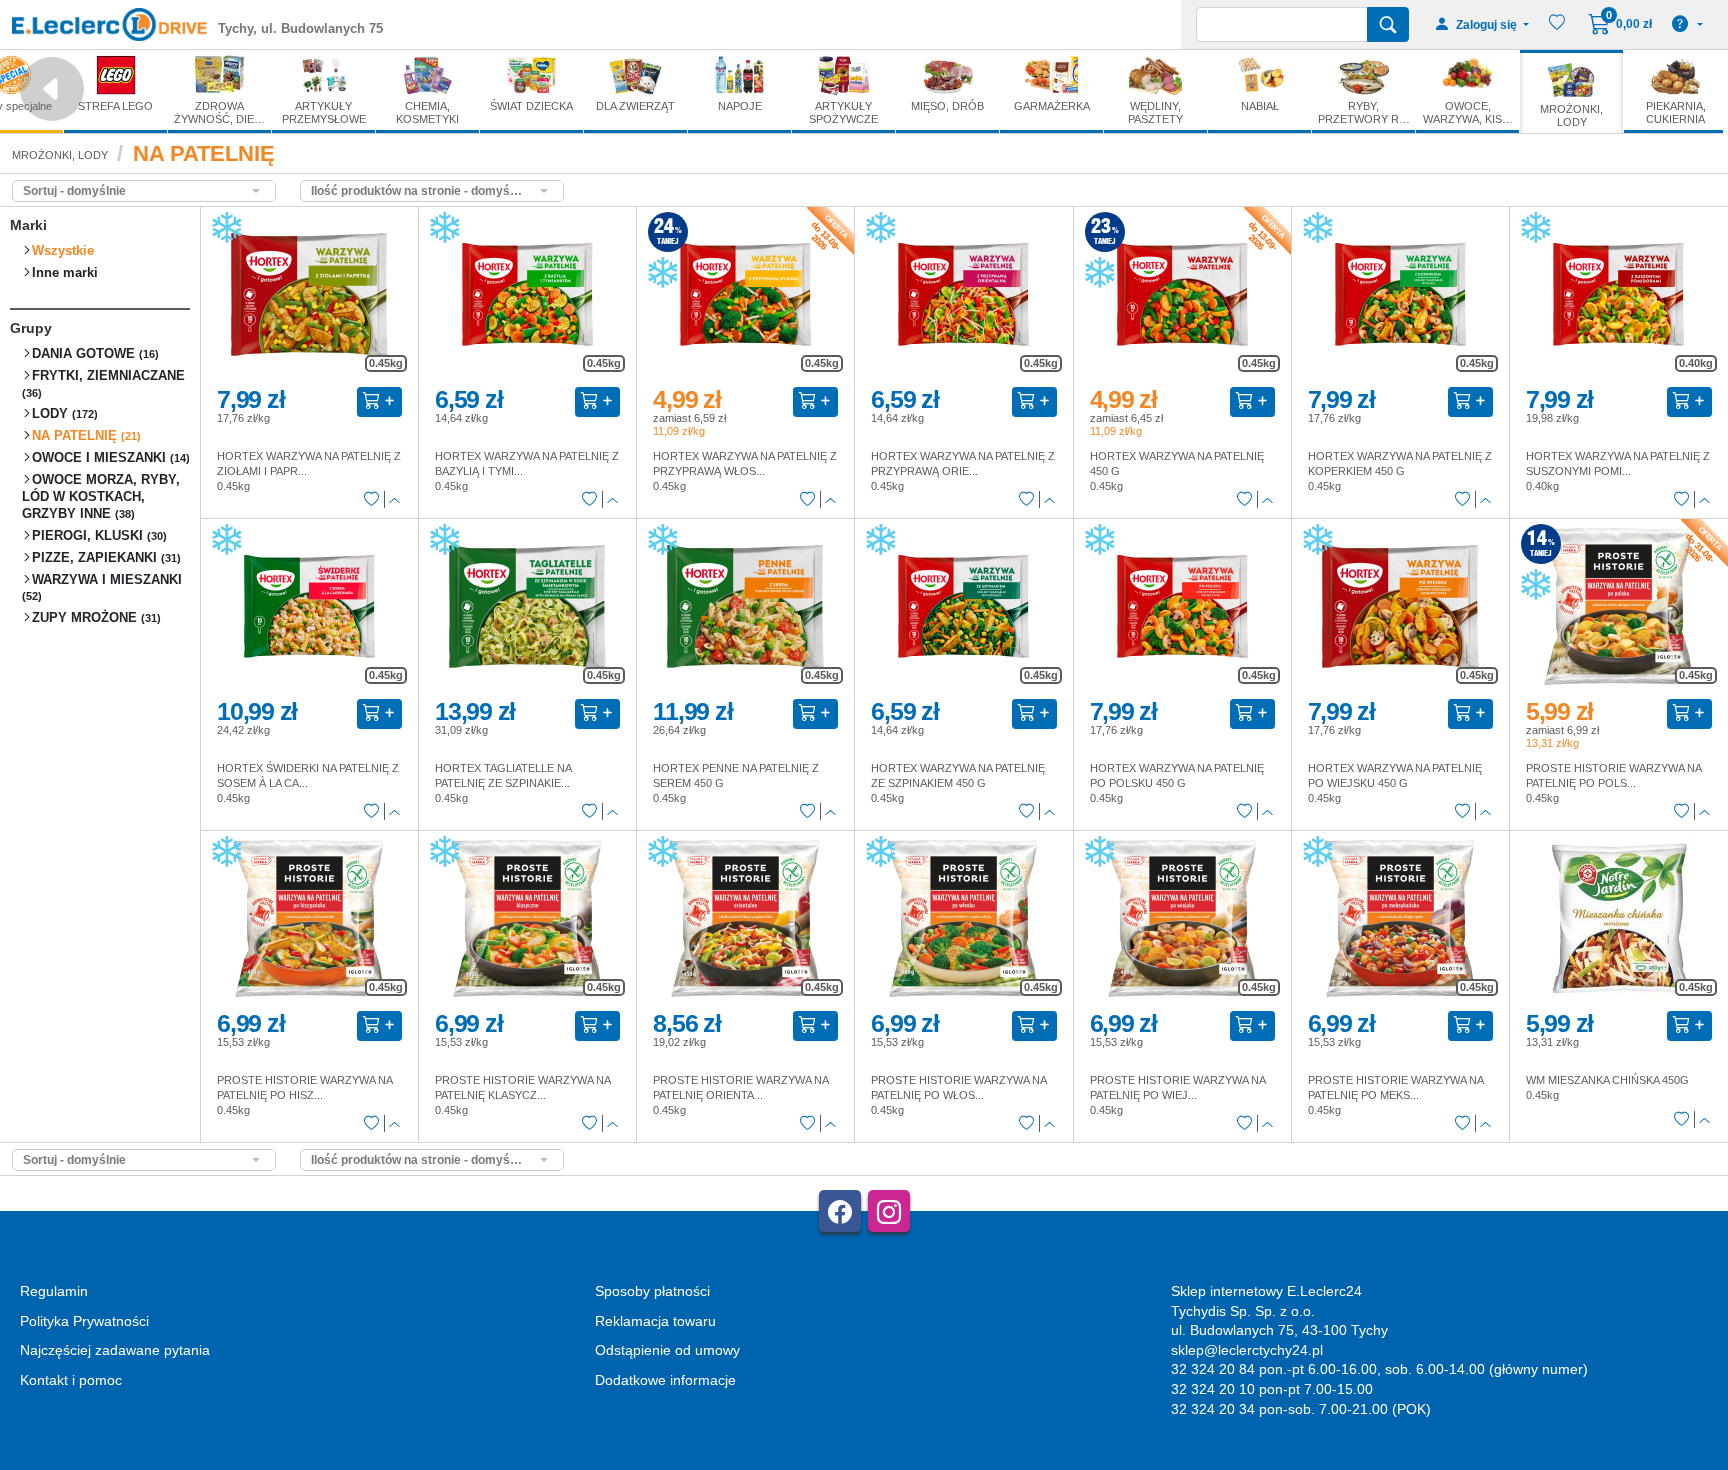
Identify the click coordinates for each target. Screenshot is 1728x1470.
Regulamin (54, 1291)
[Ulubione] (371, 500)
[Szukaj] (1388, 24)
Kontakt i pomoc (71, 1380)
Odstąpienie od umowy (667, 1350)
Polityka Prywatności (84, 1321)
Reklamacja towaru (655, 1321)
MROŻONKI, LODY (60, 155)
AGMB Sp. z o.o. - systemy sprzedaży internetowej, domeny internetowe (457, 1461)
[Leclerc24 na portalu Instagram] (889, 1211)
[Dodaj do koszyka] (379, 402)
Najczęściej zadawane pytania (115, 1350)
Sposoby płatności (652, 1291)
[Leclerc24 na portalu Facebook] (840, 1211)
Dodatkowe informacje (665, 1380)
